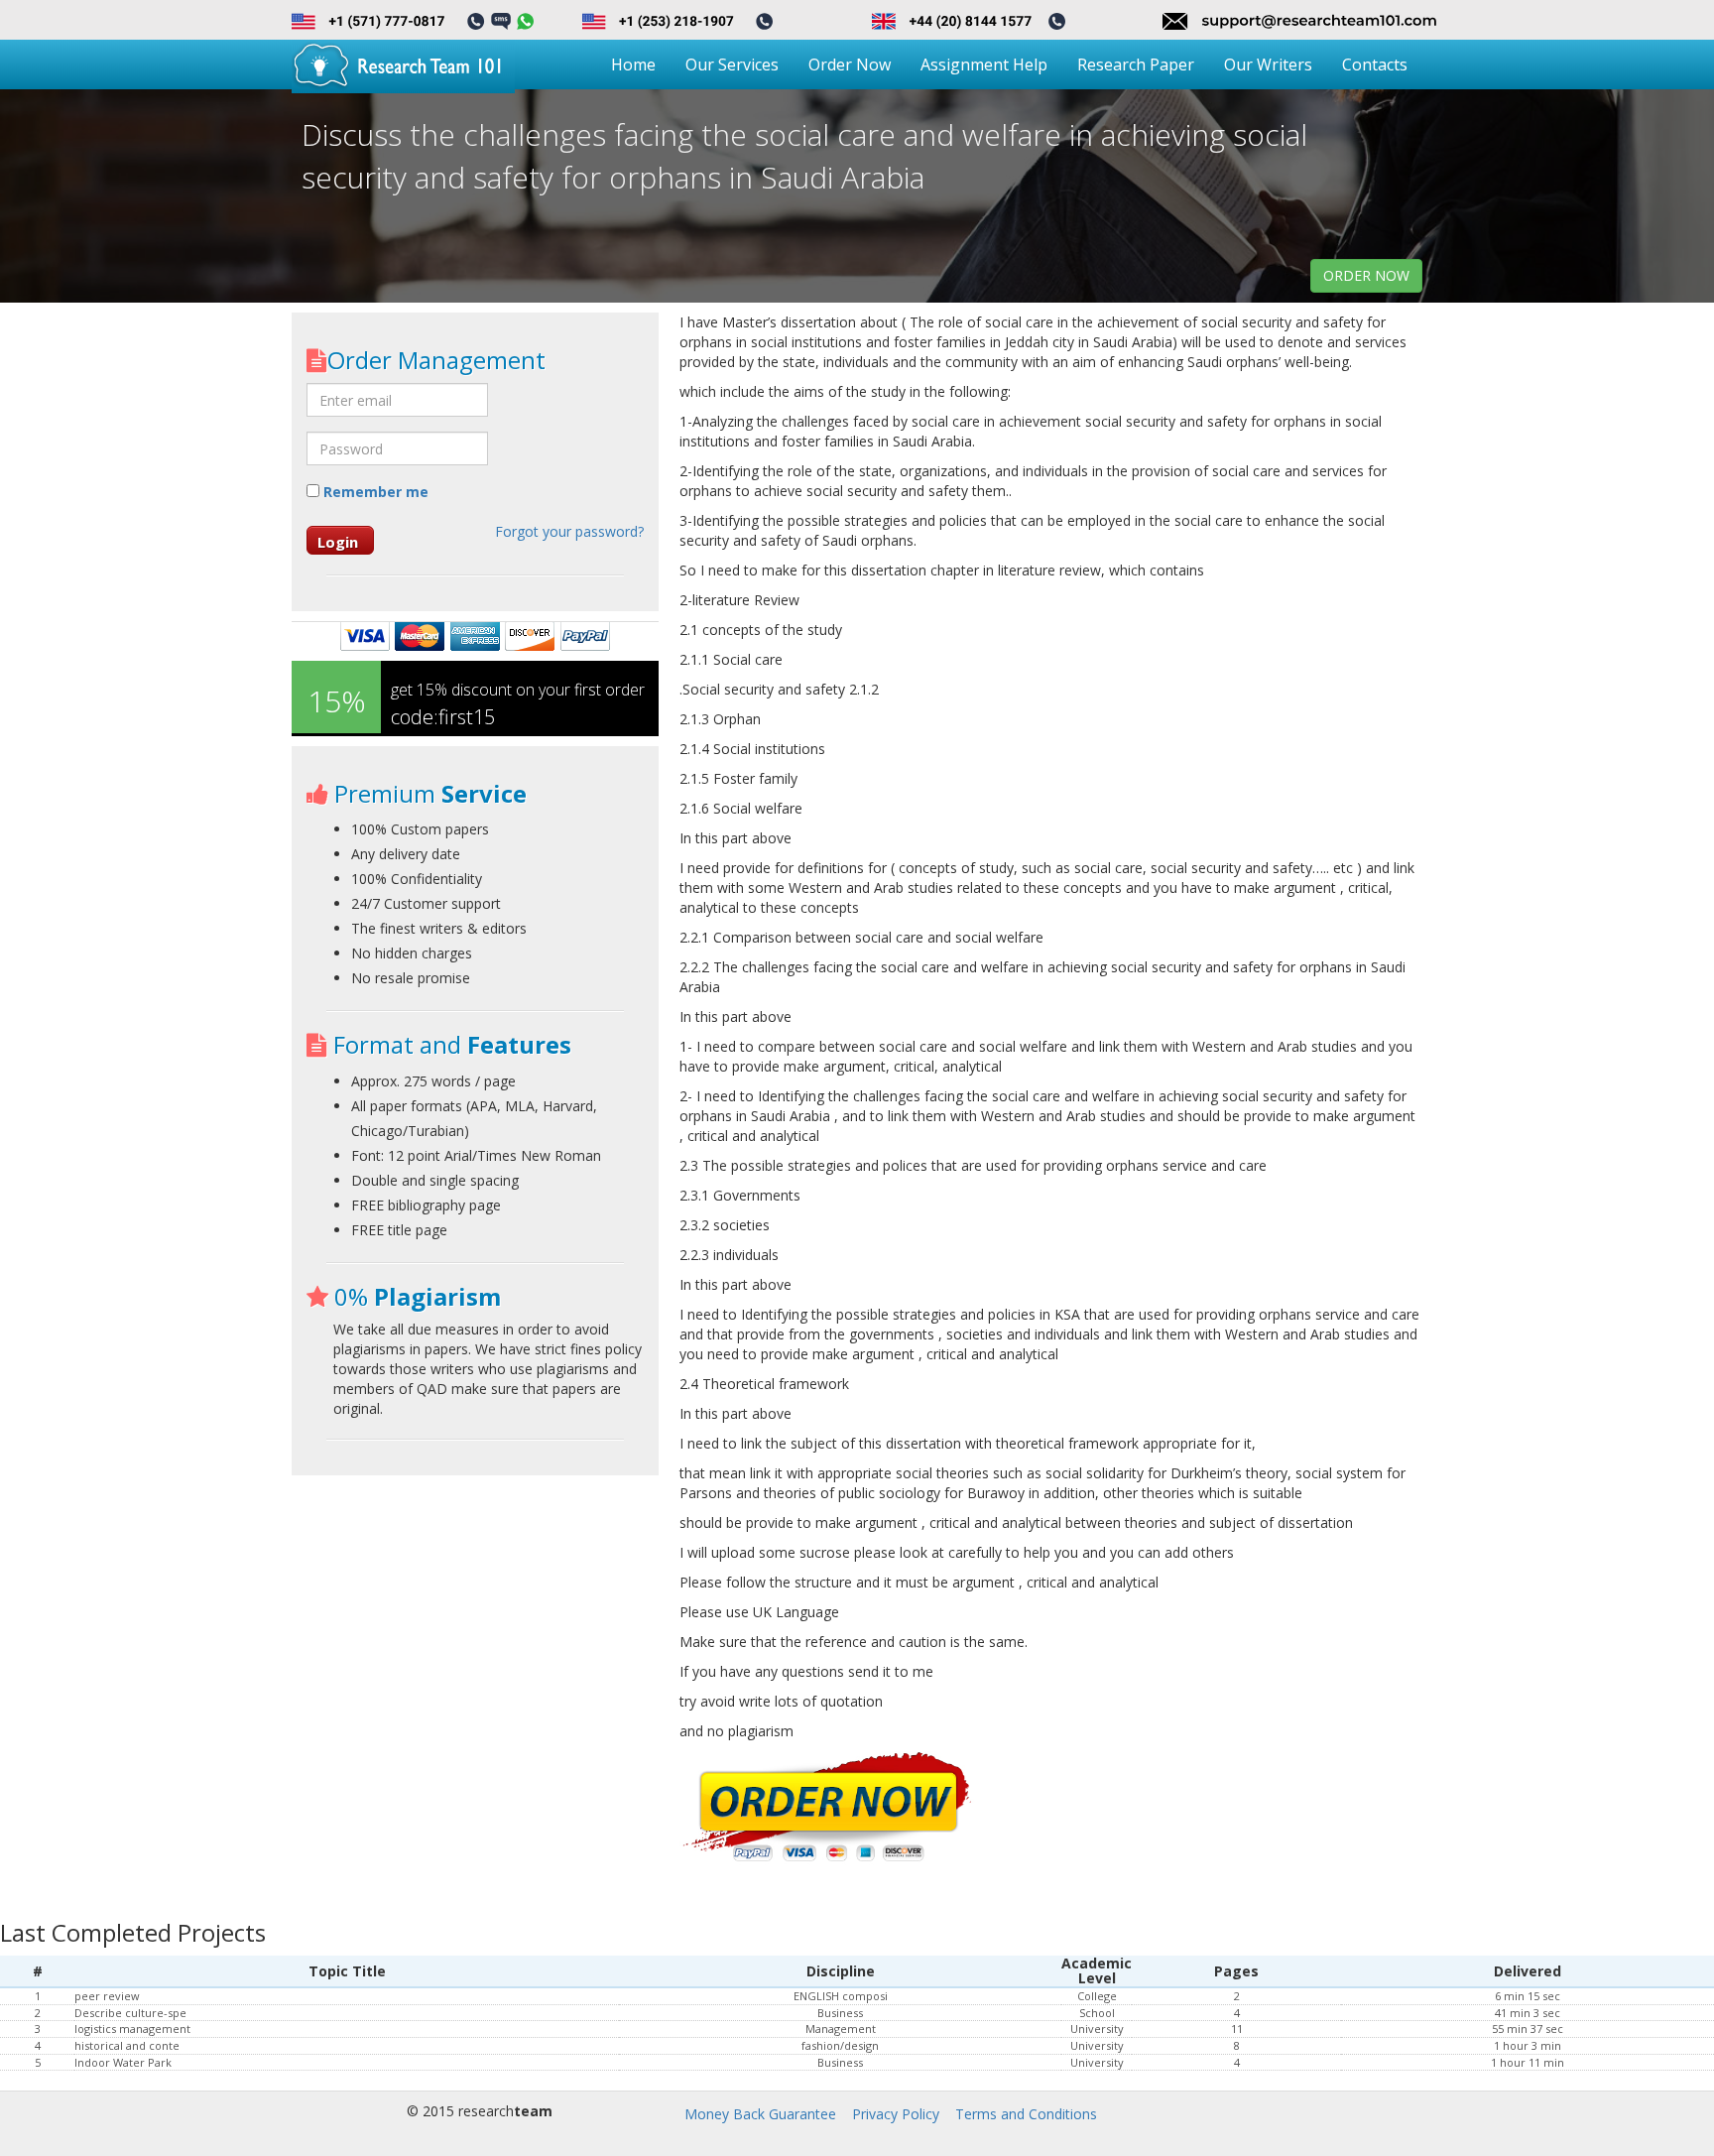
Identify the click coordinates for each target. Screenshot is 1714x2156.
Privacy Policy (896, 2114)
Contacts (1375, 64)
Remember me (374, 492)
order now (1366, 275)
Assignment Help (984, 64)
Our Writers (1268, 64)
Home (633, 64)
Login (338, 542)
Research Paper (1136, 64)
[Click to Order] (828, 1808)
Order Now (850, 64)
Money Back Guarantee (760, 2114)
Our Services (732, 64)
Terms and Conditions (1026, 2114)
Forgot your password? (569, 531)
